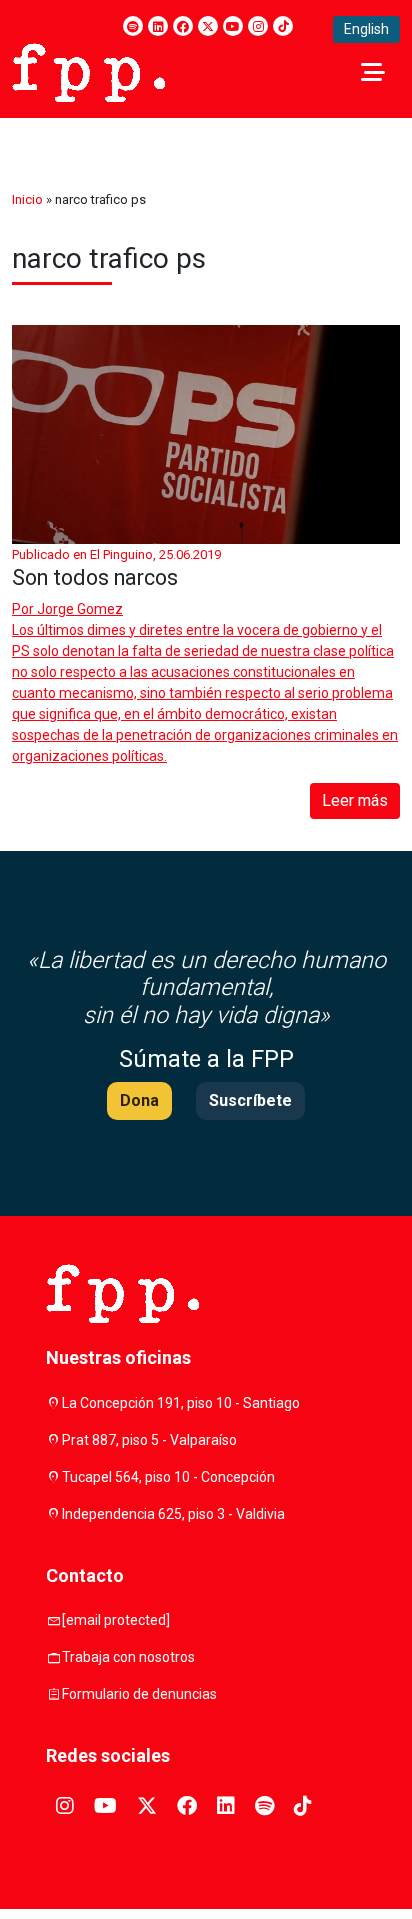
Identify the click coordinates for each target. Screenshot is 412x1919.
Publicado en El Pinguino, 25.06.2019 (116, 554)
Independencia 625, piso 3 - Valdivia (173, 1514)
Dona (139, 1100)
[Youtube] (233, 26)
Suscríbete (250, 1100)
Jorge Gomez (80, 609)
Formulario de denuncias (139, 1694)
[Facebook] (183, 26)
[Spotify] (133, 26)
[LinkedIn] (158, 26)
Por (67, 609)
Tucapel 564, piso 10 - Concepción (168, 1477)
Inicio (27, 199)
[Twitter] (208, 26)
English (366, 29)
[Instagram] (258, 26)
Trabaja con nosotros (128, 1657)
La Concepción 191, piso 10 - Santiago (181, 1403)
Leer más (355, 800)
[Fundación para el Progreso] (88, 71)
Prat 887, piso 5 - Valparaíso (149, 1440)
